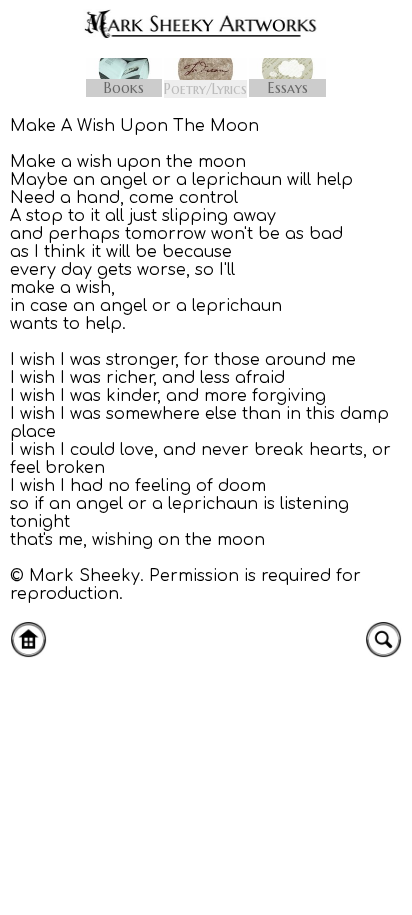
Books (124, 87)
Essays (288, 87)
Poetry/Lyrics (205, 89)
